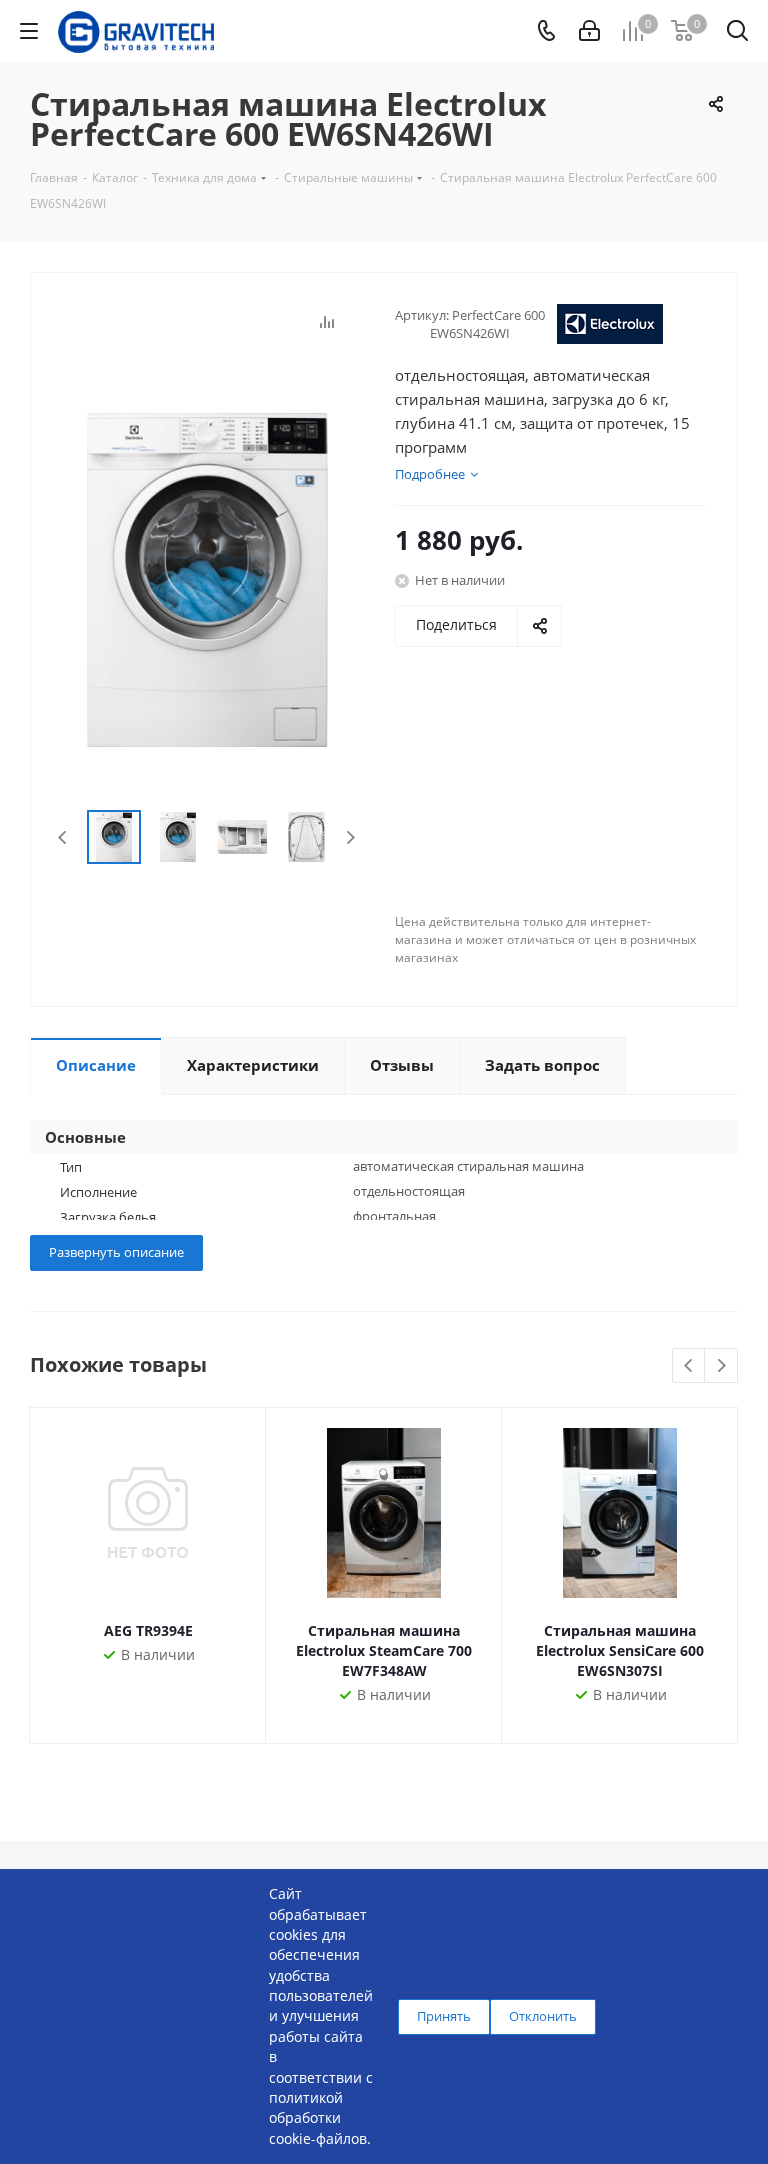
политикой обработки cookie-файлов (318, 2118)
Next (350, 837)
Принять (444, 2016)
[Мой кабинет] (589, 31)
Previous (63, 837)
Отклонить (543, 2016)
